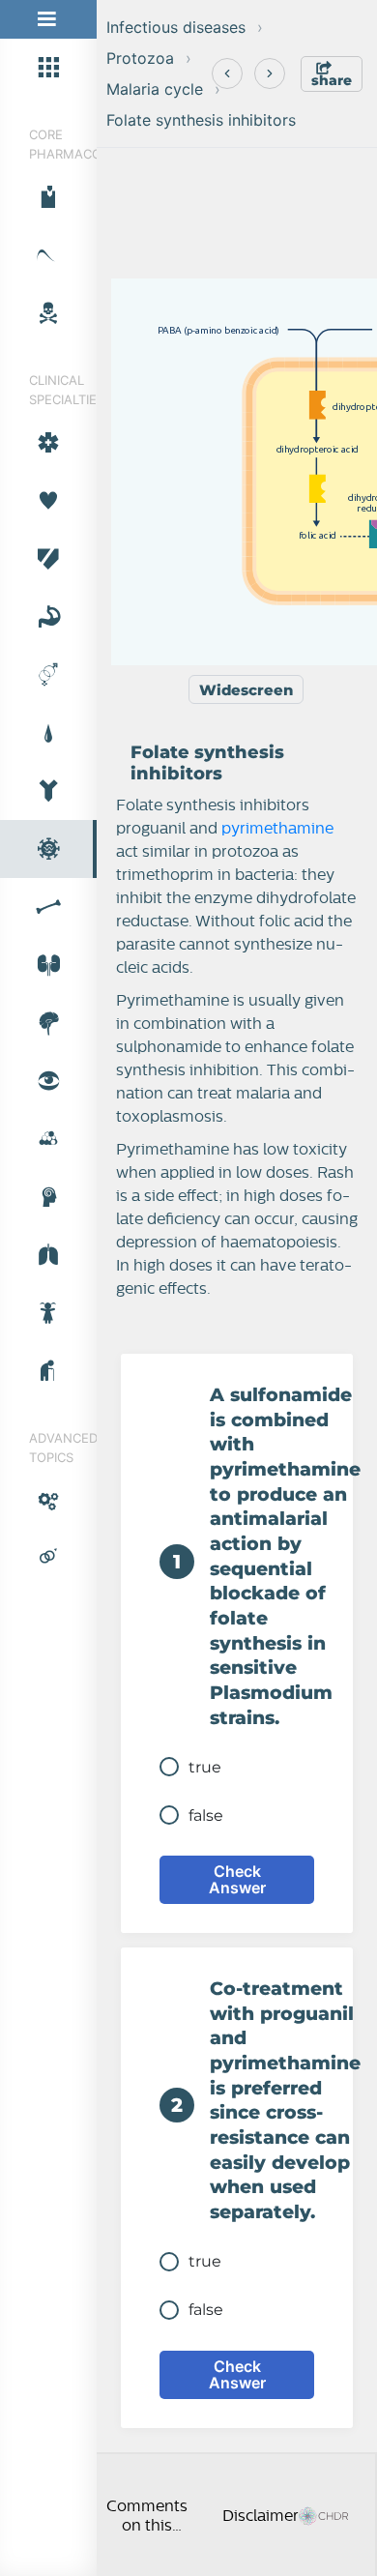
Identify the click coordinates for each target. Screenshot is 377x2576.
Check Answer (237, 1879)
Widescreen (246, 690)
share (332, 80)
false (206, 1815)
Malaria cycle (155, 89)
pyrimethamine (277, 829)
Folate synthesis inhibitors (201, 120)
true (205, 1767)
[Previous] (227, 73)
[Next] (270, 73)
